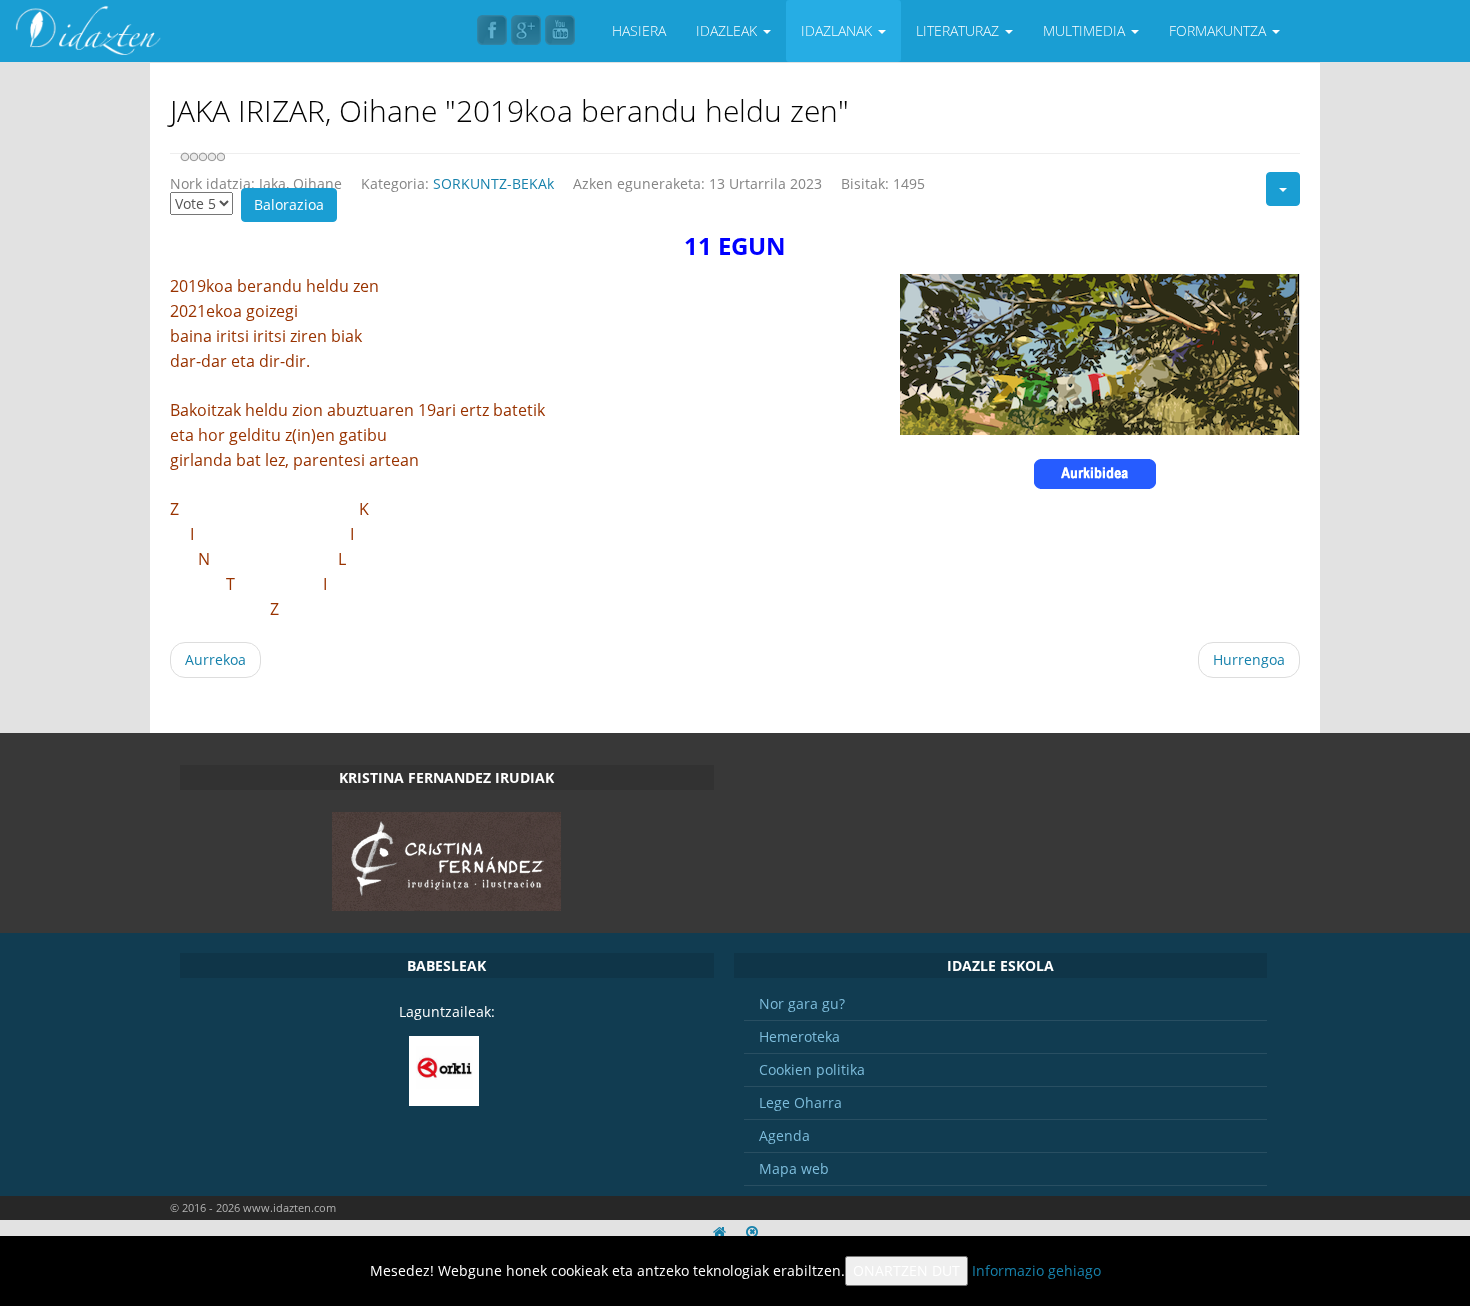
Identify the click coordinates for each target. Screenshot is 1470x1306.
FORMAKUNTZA (1219, 30)
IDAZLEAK (728, 30)
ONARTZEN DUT (906, 1270)
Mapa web (794, 1168)
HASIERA (639, 30)
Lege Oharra (800, 1102)
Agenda (784, 1135)
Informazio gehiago (1036, 1270)
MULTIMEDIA (1086, 30)
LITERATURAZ (959, 30)
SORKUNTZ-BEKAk (493, 183)
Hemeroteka (799, 1036)
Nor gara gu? (802, 1003)
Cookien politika (812, 1069)
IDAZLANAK (838, 30)
